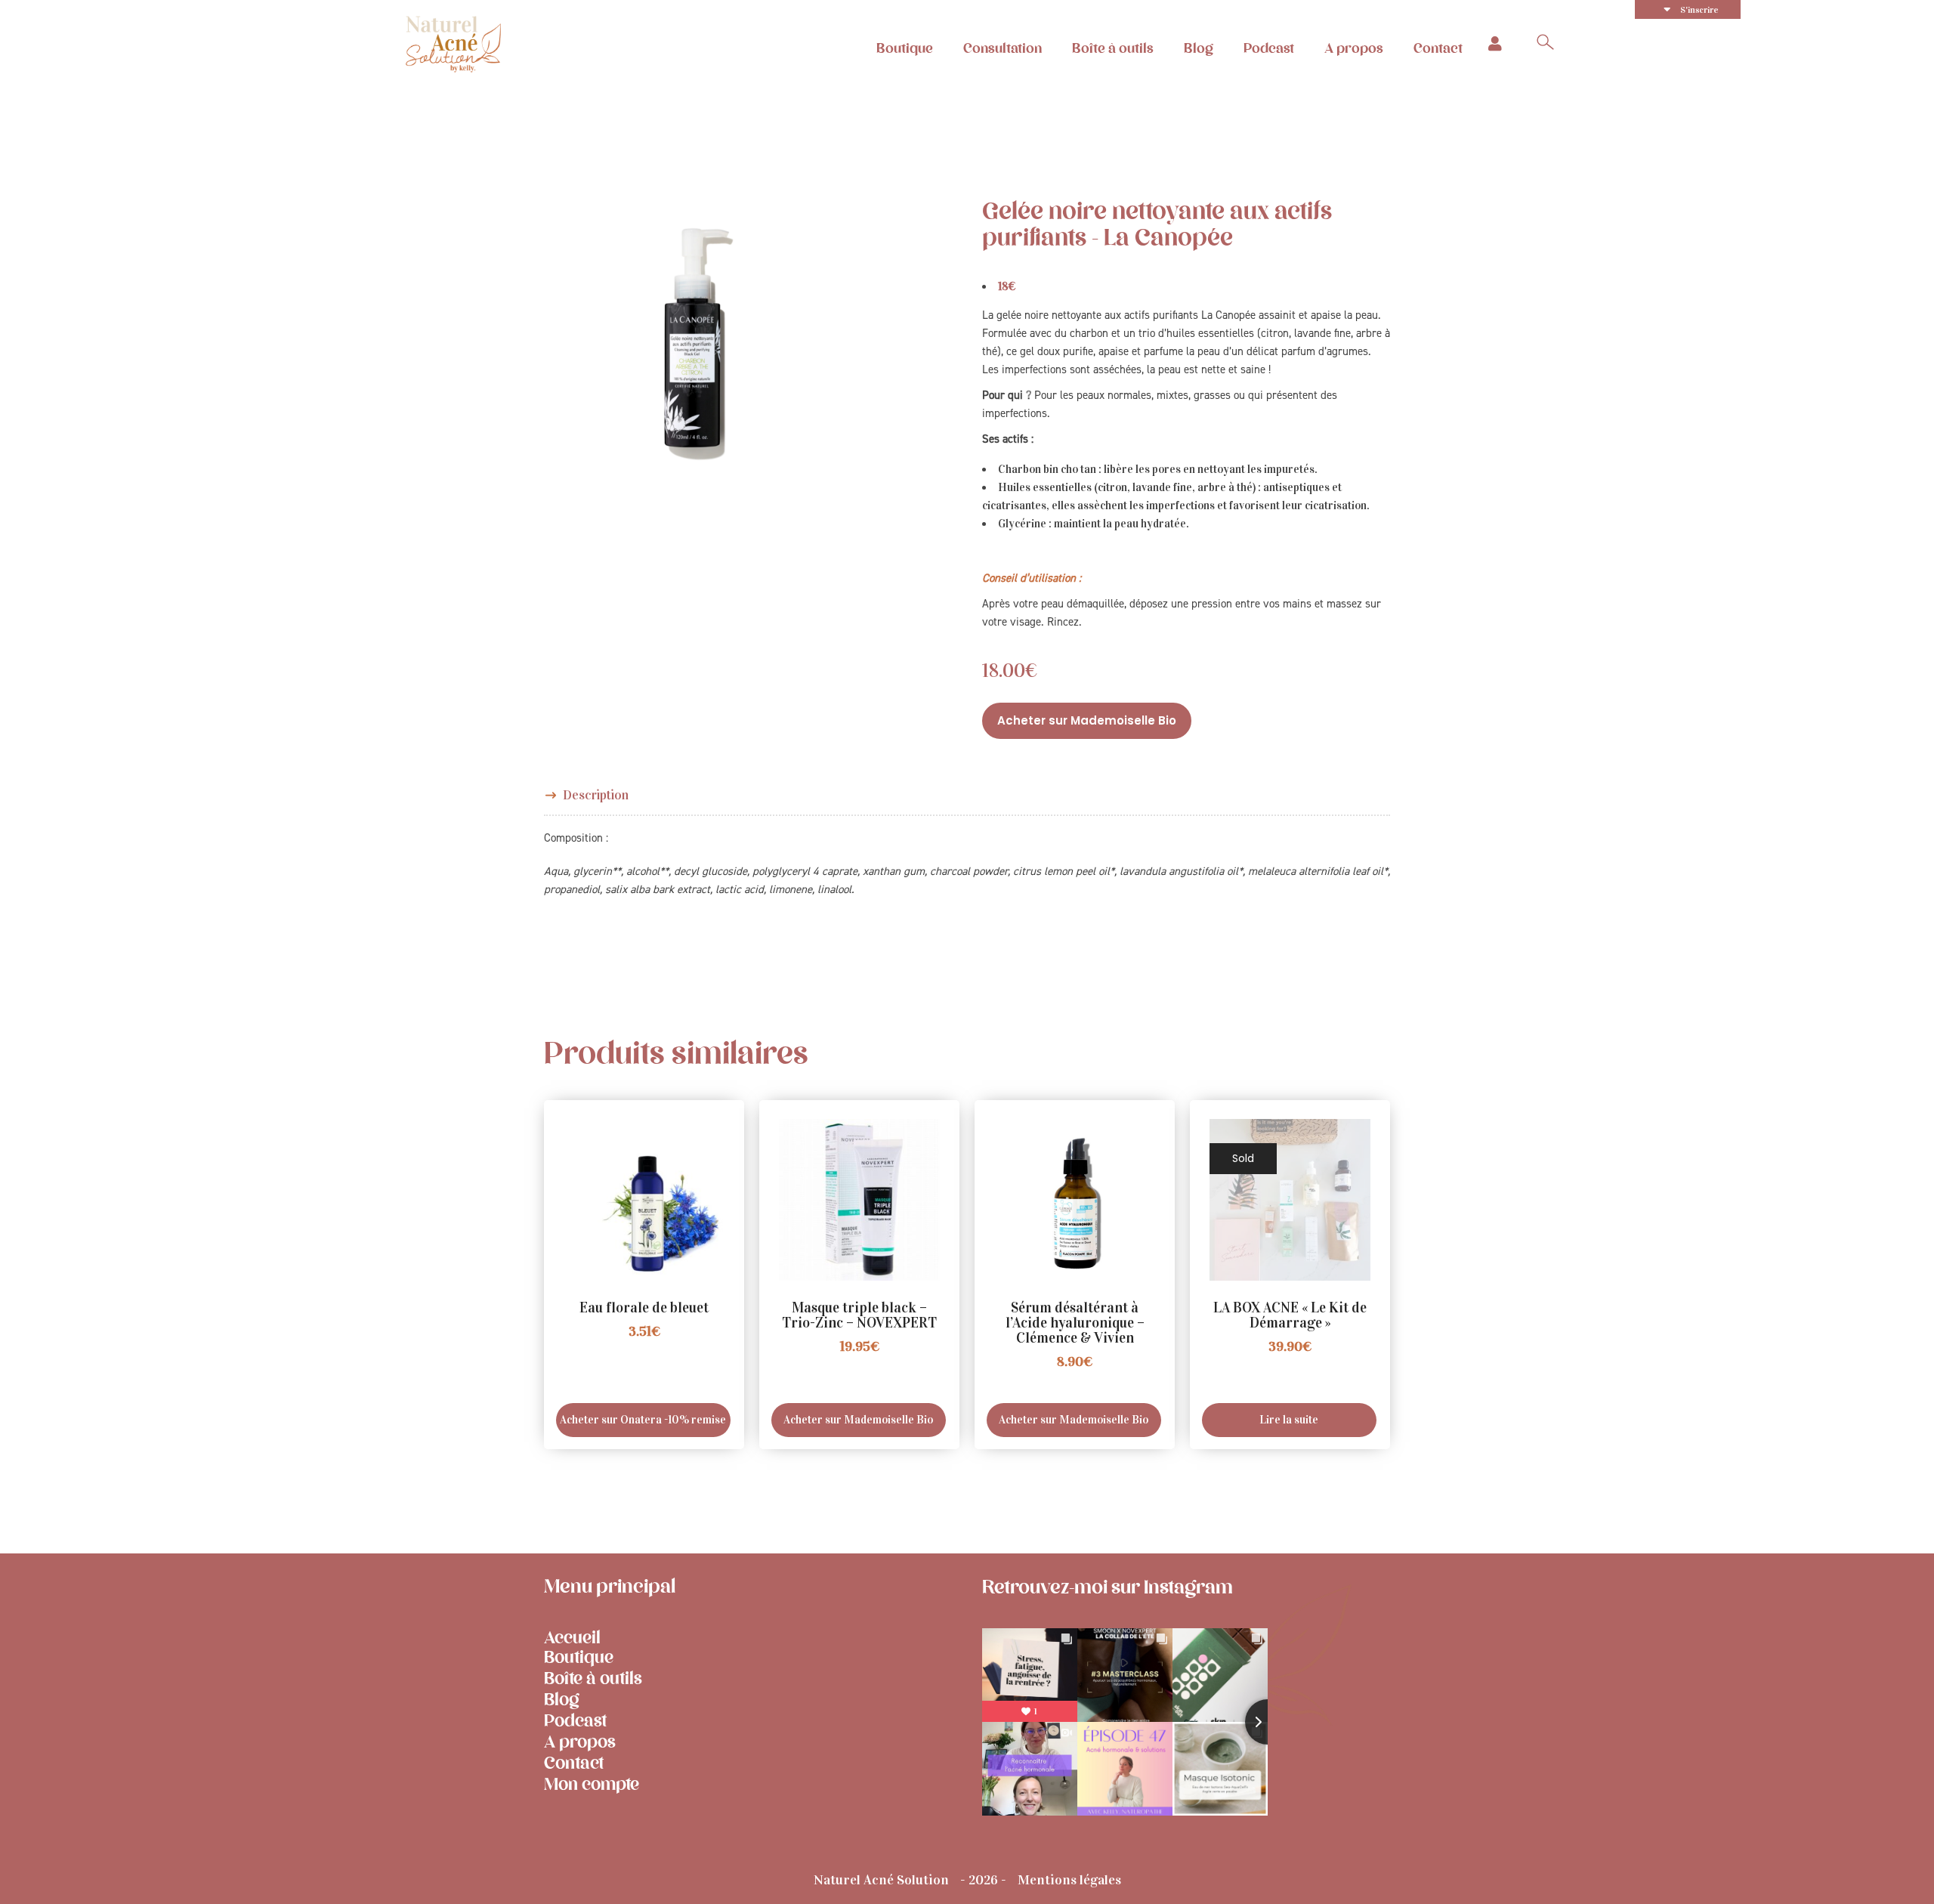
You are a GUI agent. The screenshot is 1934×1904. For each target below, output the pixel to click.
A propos (1354, 48)
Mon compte (592, 1784)
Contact (1438, 48)
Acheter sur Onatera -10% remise (643, 1420)
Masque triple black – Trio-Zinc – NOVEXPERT (859, 1315)
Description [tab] (596, 795)
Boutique (905, 48)
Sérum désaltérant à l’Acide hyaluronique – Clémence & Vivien (1075, 1323)
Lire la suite (1289, 1420)
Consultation (1003, 48)
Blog (1199, 48)
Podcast (1269, 48)
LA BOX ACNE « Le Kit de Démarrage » (1290, 1315)
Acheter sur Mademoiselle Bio (1087, 720)
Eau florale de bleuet (644, 1307)
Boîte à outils (1113, 48)
